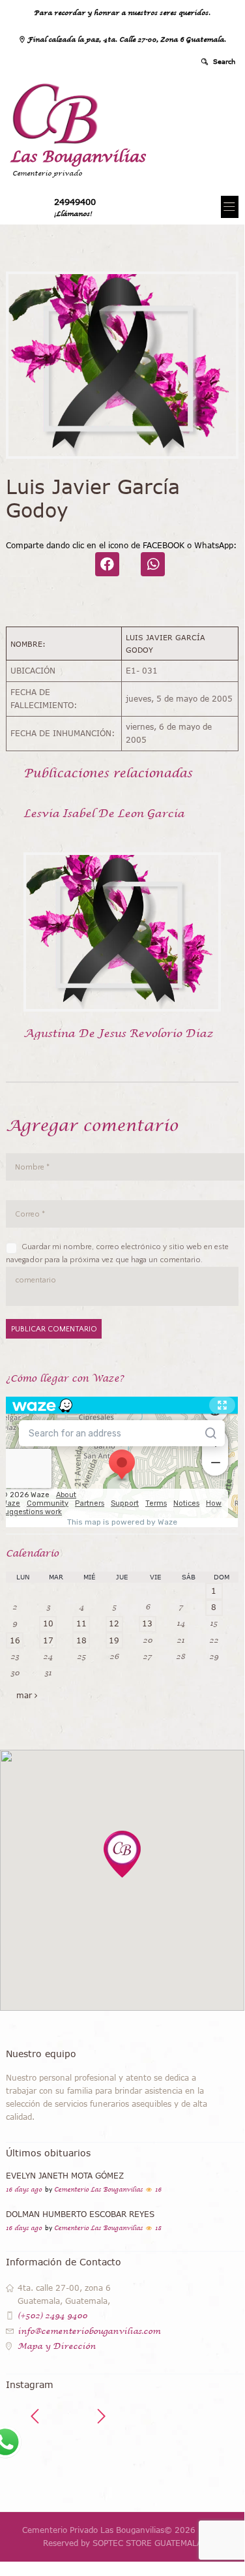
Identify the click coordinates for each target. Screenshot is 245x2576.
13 (147, 1623)
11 (81, 1623)
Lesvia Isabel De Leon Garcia (104, 813)
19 (114, 1640)
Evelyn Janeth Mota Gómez (65, 2176)
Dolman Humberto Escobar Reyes (80, 2214)
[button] (122, 1854)
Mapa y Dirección (57, 2346)
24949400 (75, 202)
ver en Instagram (132, 2462)
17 (48, 1640)
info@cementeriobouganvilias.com (89, 2331)
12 (114, 1623)
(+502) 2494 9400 (52, 2316)
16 (15, 1640)
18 (81, 1640)
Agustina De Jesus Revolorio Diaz (118, 1033)
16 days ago (24, 2190)
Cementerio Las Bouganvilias (98, 2190)
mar (24, 1695)
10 (48, 1623)
